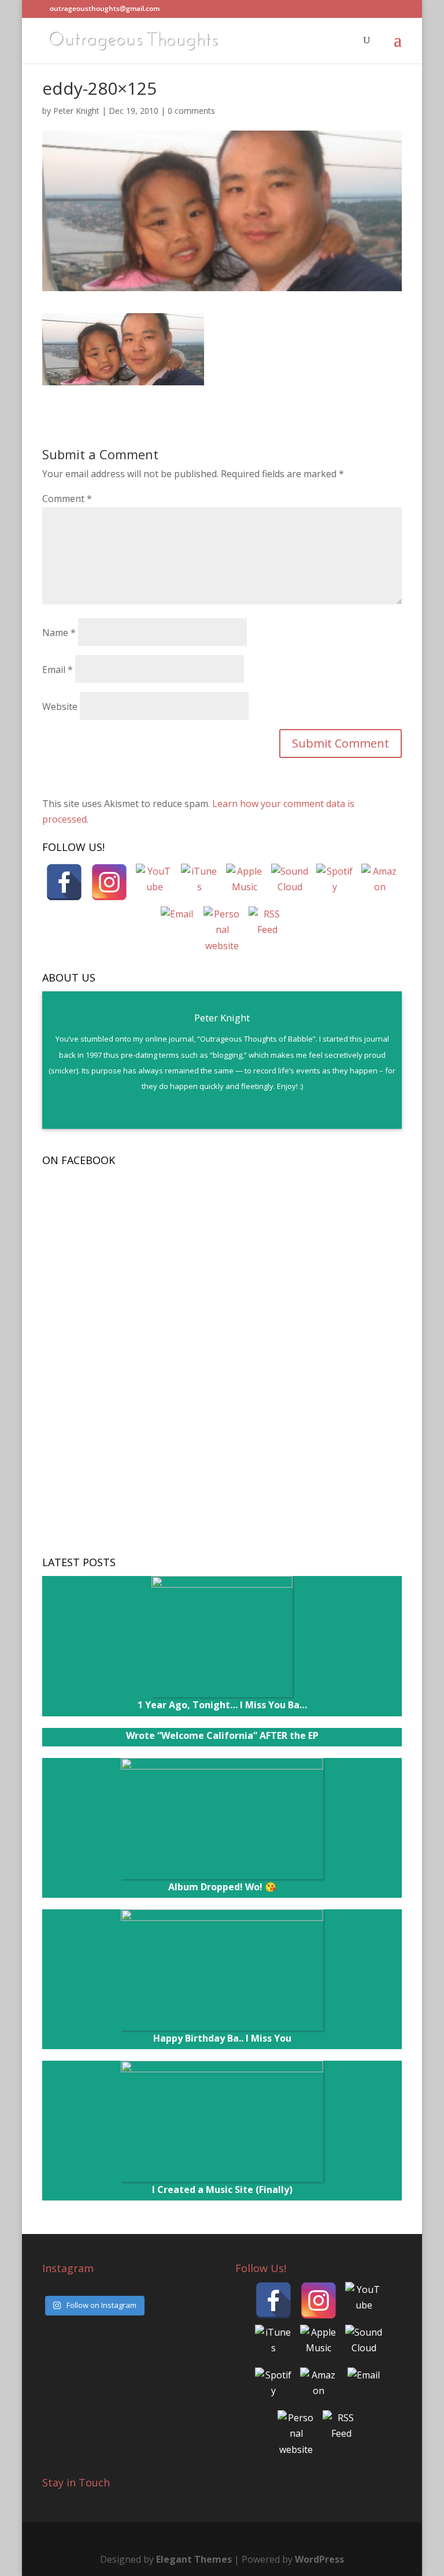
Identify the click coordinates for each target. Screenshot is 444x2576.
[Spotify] (335, 882)
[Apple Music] (245, 882)
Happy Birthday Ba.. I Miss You (222, 2038)
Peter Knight (76, 111)
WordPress (319, 2559)
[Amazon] (380, 882)
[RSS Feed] (267, 925)
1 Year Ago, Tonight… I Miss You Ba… (222, 1705)
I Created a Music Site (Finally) (222, 2190)
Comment (67, 499)
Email (58, 670)
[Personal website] (222, 925)
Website (60, 707)
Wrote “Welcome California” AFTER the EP (222, 1735)
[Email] (177, 925)
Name (59, 633)
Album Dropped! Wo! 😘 (222, 1887)
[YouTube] (154, 882)
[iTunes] (199, 882)
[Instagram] (109, 882)
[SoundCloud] (290, 882)
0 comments (191, 111)
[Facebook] (64, 882)
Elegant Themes (194, 2559)
